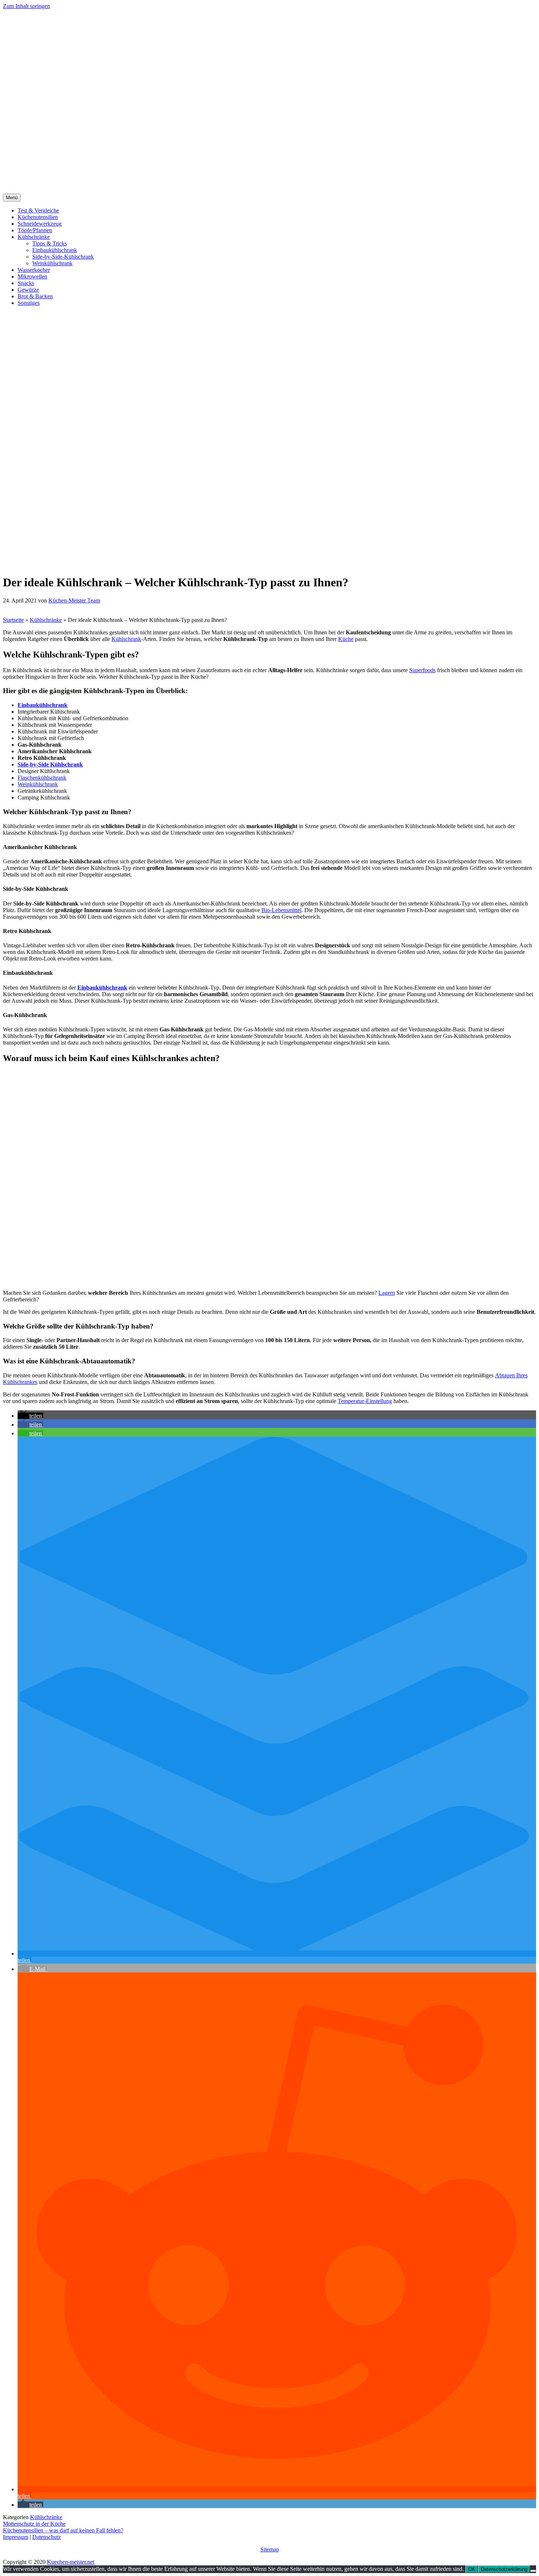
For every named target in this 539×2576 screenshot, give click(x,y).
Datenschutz (47, 2537)
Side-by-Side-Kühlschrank (63, 257)
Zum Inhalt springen (26, 6)
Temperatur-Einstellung (365, 1401)
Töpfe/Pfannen (35, 230)
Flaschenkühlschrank (42, 778)
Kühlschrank (126, 639)
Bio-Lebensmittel (281, 910)
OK (472, 2569)
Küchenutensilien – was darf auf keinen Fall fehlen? (63, 2530)
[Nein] (533, 2571)
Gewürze (28, 290)
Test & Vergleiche (38, 210)
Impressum (16, 2537)
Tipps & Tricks (49, 243)
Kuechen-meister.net (71, 2562)
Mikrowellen (32, 276)
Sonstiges (29, 303)
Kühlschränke (34, 237)
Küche (346, 639)
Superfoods (422, 670)
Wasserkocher (34, 270)
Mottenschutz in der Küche (34, 2524)
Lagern (387, 1293)
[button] (30, 1416)
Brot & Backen (35, 296)
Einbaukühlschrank (55, 250)
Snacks (26, 283)
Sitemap (270, 2549)
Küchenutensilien (38, 217)
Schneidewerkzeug (40, 224)
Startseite (13, 620)
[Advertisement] (269, 139)
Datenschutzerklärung (504, 2569)
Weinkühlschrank (52, 263)
